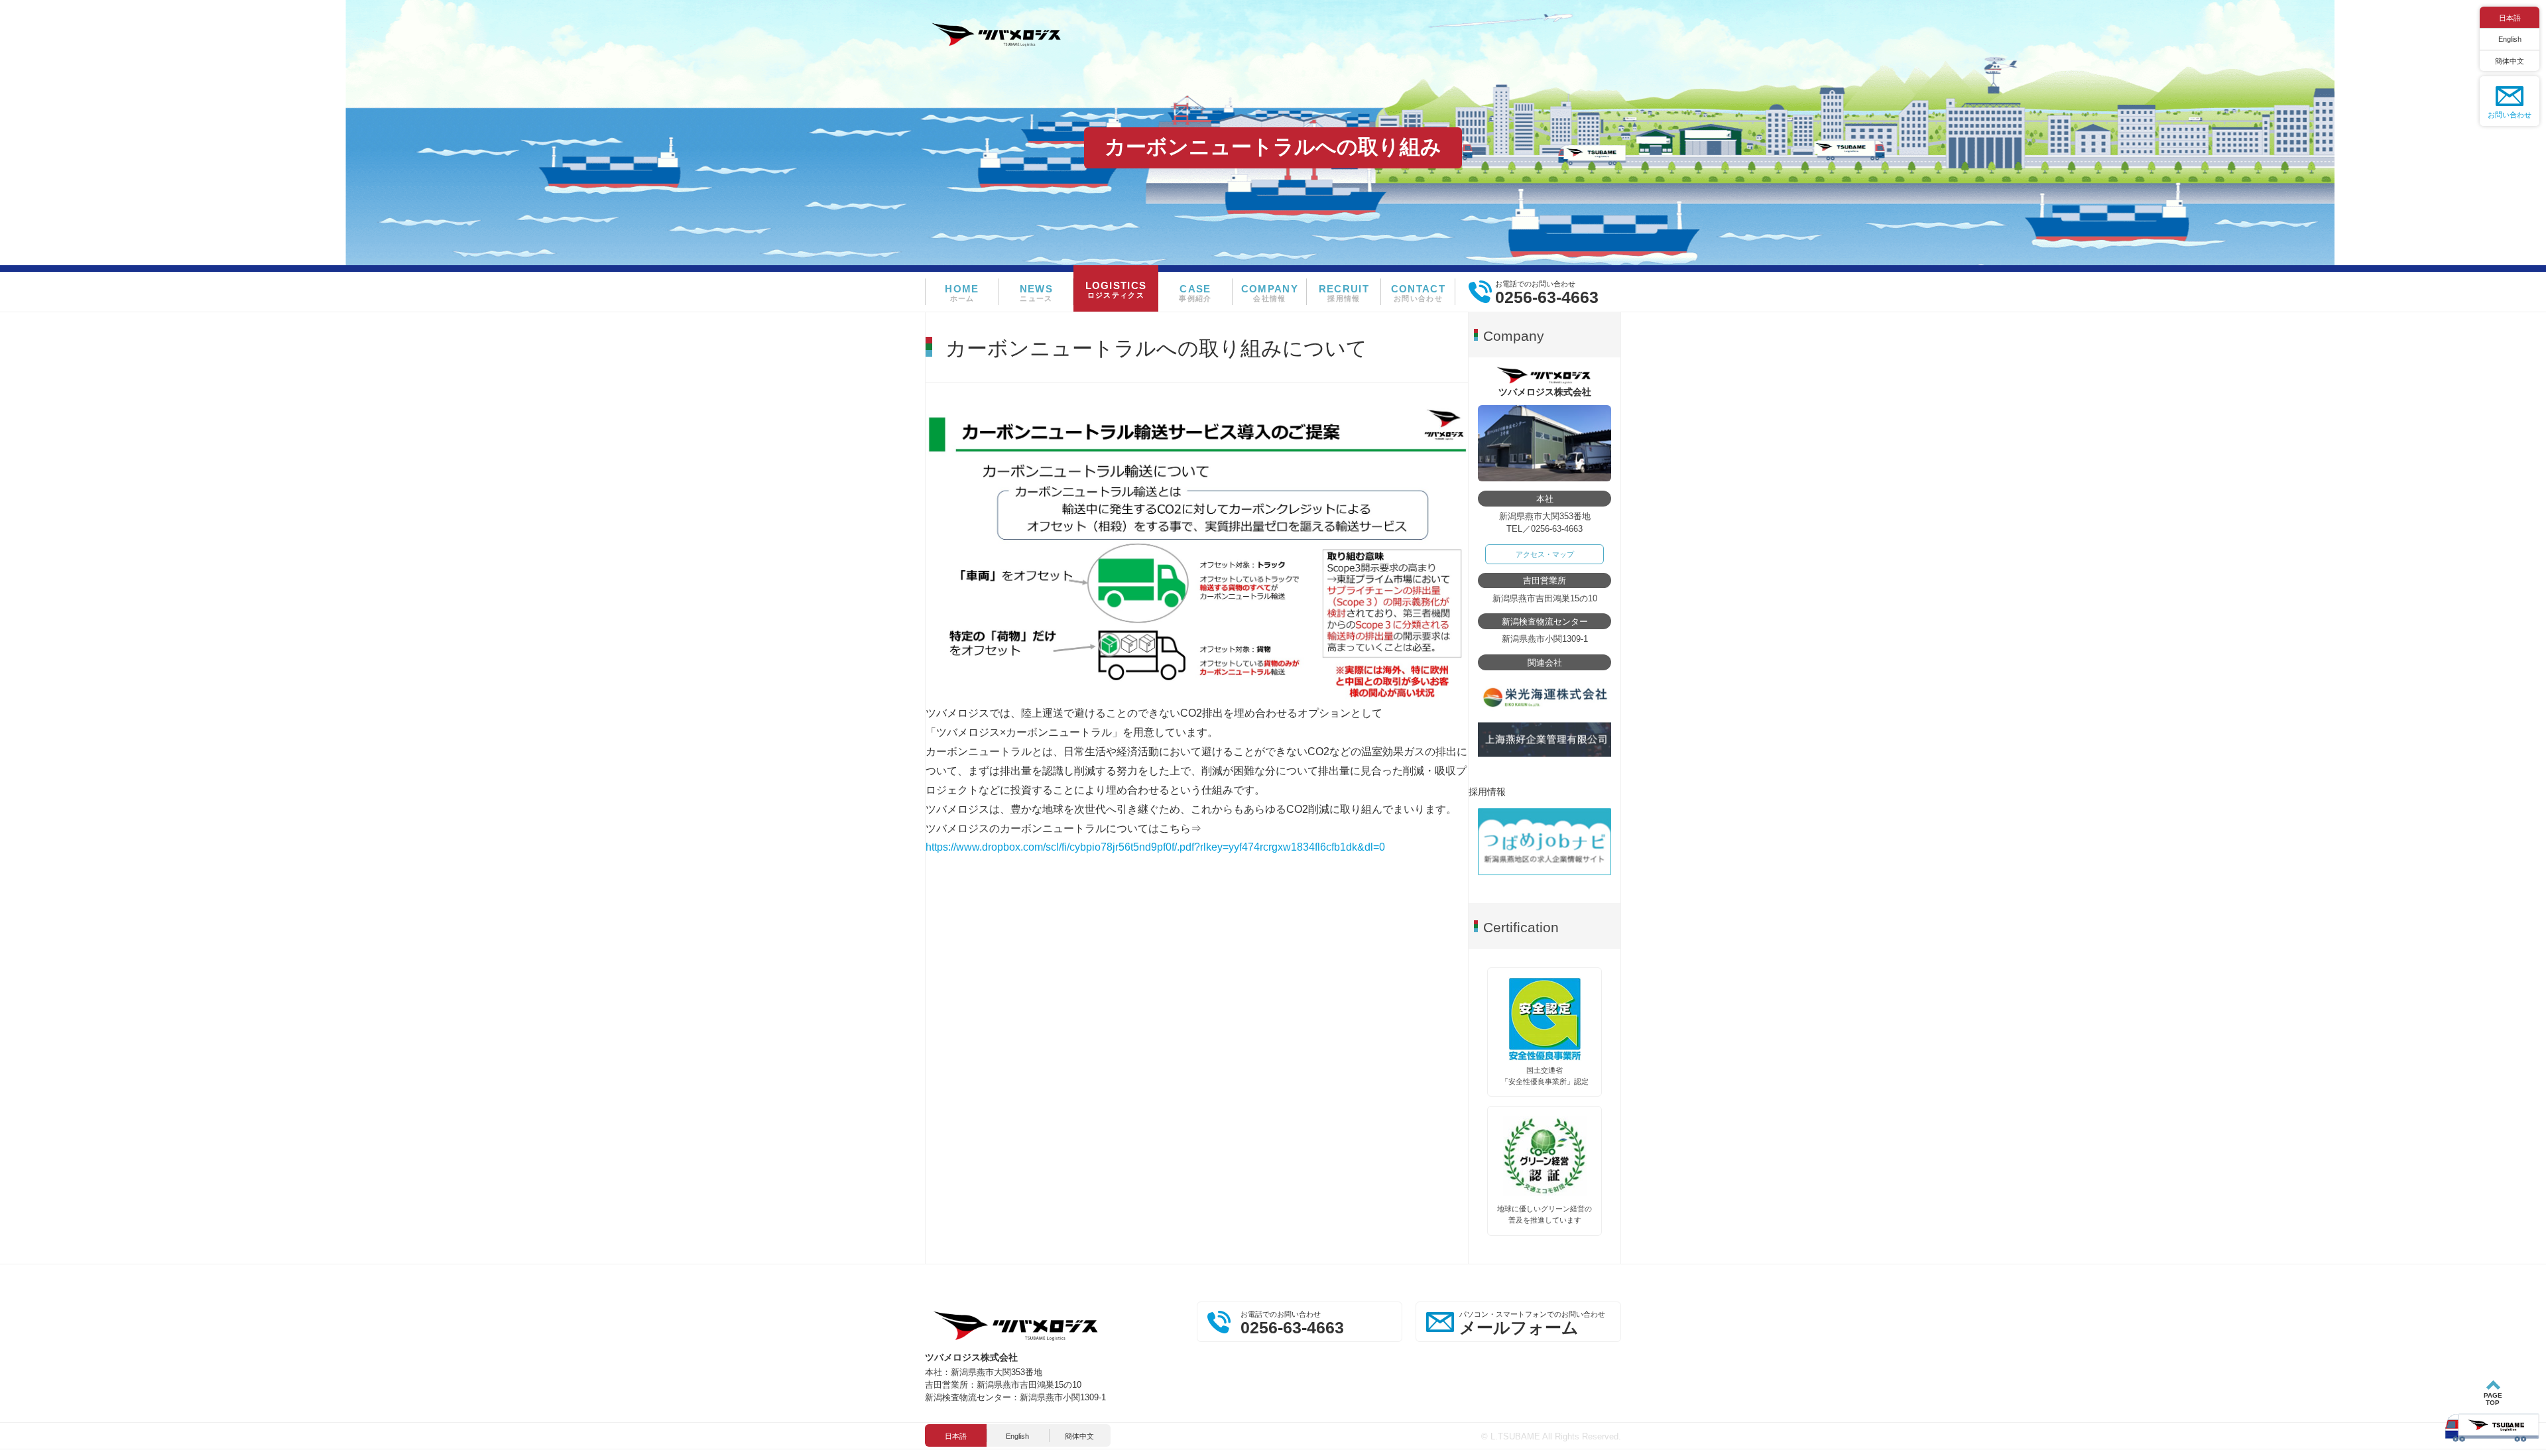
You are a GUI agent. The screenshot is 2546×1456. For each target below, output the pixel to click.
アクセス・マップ (1545, 554)
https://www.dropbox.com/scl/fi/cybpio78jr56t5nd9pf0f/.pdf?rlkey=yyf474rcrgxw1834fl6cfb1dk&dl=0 (1155, 847)
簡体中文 (2510, 61)
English (2510, 39)
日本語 (2510, 18)
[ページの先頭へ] (2493, 1412)
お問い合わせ (2510, 115)
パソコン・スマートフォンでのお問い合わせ (1532, 1323)
